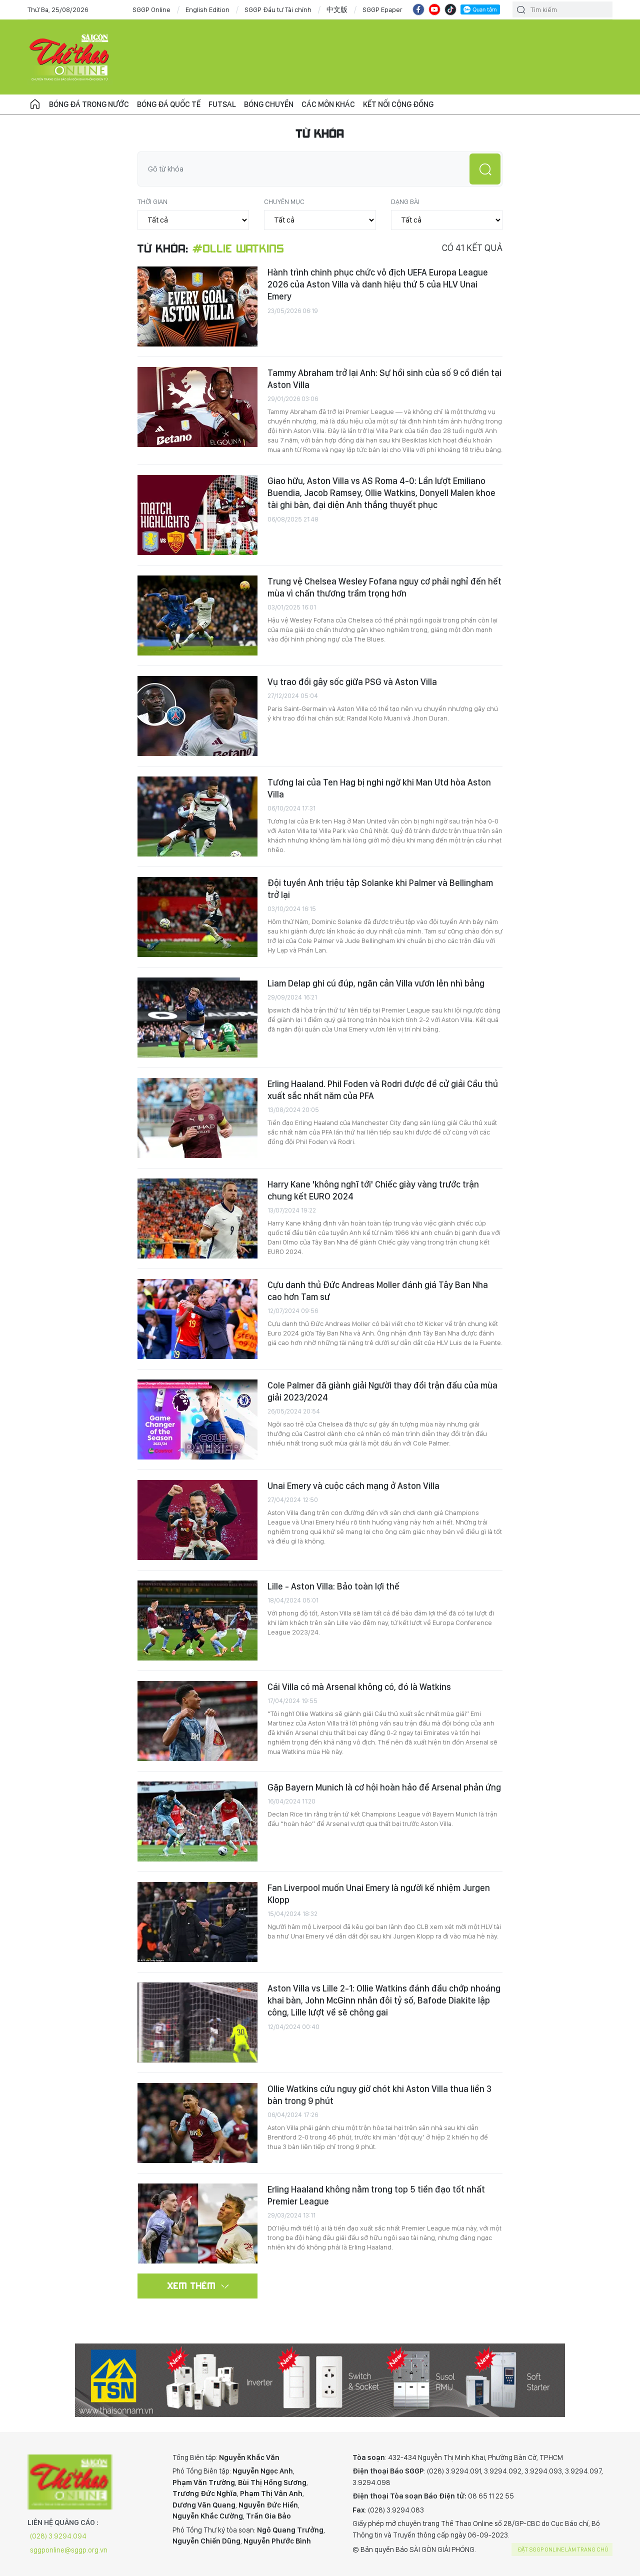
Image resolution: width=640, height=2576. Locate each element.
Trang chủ (35, 104)
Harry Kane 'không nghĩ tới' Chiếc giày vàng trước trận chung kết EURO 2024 (373, 1190)
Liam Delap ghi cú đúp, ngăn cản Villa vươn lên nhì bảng (376, 983)
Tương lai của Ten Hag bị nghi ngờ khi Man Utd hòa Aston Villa (379, 788)
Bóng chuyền (269, 104)
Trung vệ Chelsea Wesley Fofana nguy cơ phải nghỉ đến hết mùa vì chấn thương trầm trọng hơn (384, 587)
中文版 (337, 9)
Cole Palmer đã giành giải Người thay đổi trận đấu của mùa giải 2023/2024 (382, 1391)
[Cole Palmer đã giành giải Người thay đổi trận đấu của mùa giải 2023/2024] (197, 1419)
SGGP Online (151, 9)
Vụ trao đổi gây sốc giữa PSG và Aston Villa (352, 682)
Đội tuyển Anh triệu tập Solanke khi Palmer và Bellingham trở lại (380, 889)
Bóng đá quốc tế (169, 104)
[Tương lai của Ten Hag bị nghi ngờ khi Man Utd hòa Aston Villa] (197, 816)
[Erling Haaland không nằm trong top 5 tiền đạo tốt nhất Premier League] (197, 2223)
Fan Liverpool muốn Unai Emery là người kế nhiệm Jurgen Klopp (379, 1894)
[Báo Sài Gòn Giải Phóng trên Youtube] (434, 9)
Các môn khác (328, 104)
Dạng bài (405, 201)
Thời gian (152, 201)
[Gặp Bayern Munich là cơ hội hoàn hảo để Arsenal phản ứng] (197, 1821)
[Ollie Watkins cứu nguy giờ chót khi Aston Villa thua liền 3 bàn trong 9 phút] (197, 2123)
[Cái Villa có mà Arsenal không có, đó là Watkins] (197, 1721)
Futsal (222, 104)
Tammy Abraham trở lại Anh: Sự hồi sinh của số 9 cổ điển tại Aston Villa (384, 379)
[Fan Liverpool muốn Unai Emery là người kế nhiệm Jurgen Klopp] (197, 1922)
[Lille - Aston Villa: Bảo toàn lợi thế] (197, 1620)
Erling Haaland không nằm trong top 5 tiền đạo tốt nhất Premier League (376, 2195)
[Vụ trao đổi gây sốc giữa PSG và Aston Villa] (197, 716)
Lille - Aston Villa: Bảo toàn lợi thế (333, 1586)
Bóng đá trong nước (89, 104)
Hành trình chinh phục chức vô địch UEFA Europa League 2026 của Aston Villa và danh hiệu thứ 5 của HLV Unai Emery (378, 284)
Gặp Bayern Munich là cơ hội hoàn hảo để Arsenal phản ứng (384, 1787)
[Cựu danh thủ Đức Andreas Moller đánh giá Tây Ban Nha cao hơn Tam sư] (197, 1319)
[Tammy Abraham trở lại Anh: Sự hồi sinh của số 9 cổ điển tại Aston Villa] (197, 407)
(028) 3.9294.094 (58, 2536)
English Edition (207, 9)
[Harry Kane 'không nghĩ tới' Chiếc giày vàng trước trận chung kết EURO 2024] (197, 1218)
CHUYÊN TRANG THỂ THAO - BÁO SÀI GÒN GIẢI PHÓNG (70, 57)
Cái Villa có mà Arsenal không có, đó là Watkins (359, 1687)
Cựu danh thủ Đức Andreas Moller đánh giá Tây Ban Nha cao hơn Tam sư (378, 1291)
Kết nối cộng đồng (398, 104)
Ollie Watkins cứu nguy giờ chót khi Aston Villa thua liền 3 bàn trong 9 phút (379, 2095)
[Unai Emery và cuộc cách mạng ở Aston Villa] (197, 1520)
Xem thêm (192, 2285)
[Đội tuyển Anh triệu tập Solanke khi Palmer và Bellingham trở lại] (197, 917)
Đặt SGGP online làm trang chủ (563, 2549)
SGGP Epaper (382, 9)
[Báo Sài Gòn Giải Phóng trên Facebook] (418, 9)
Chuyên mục (284, 201)
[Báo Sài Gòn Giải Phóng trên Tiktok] (450, 9)
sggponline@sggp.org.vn (69, 2550)
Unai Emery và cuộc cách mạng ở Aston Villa (353, 1486)
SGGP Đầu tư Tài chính (278, 9)
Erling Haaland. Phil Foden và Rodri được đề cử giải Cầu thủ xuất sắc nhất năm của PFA (383, 1090)
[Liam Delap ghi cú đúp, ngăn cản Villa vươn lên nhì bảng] (197, 1017)
